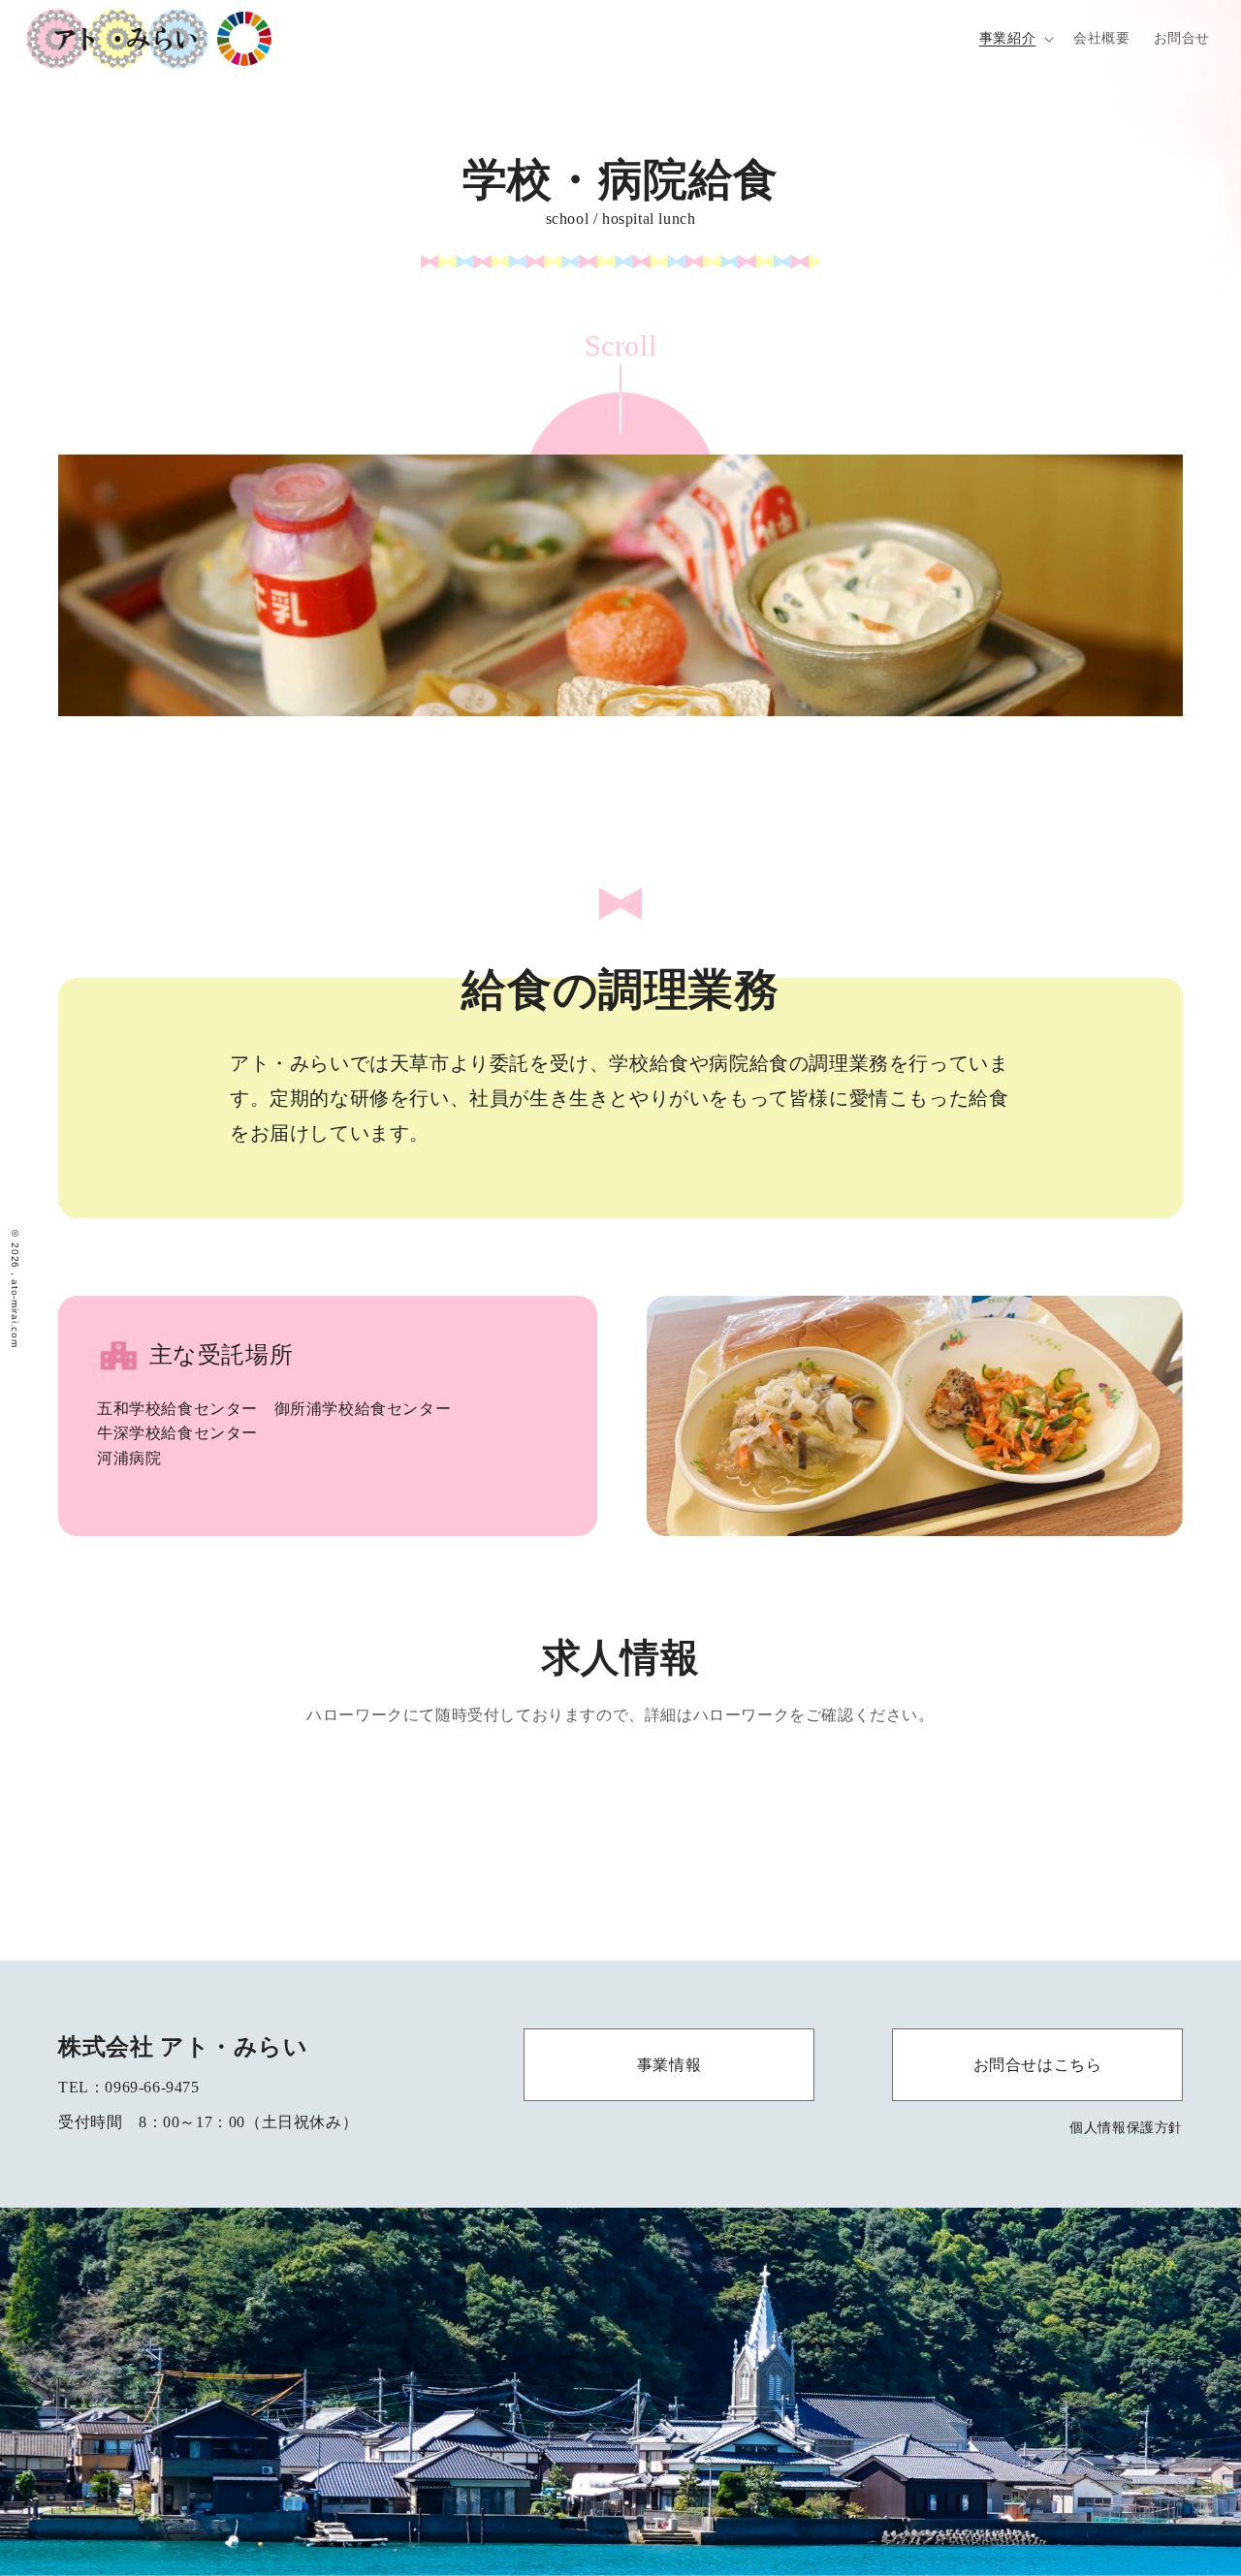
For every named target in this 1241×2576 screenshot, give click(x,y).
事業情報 (669, 2065)
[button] (1015, 39)
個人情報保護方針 (1126, 2127)
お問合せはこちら (1038, 2065)
